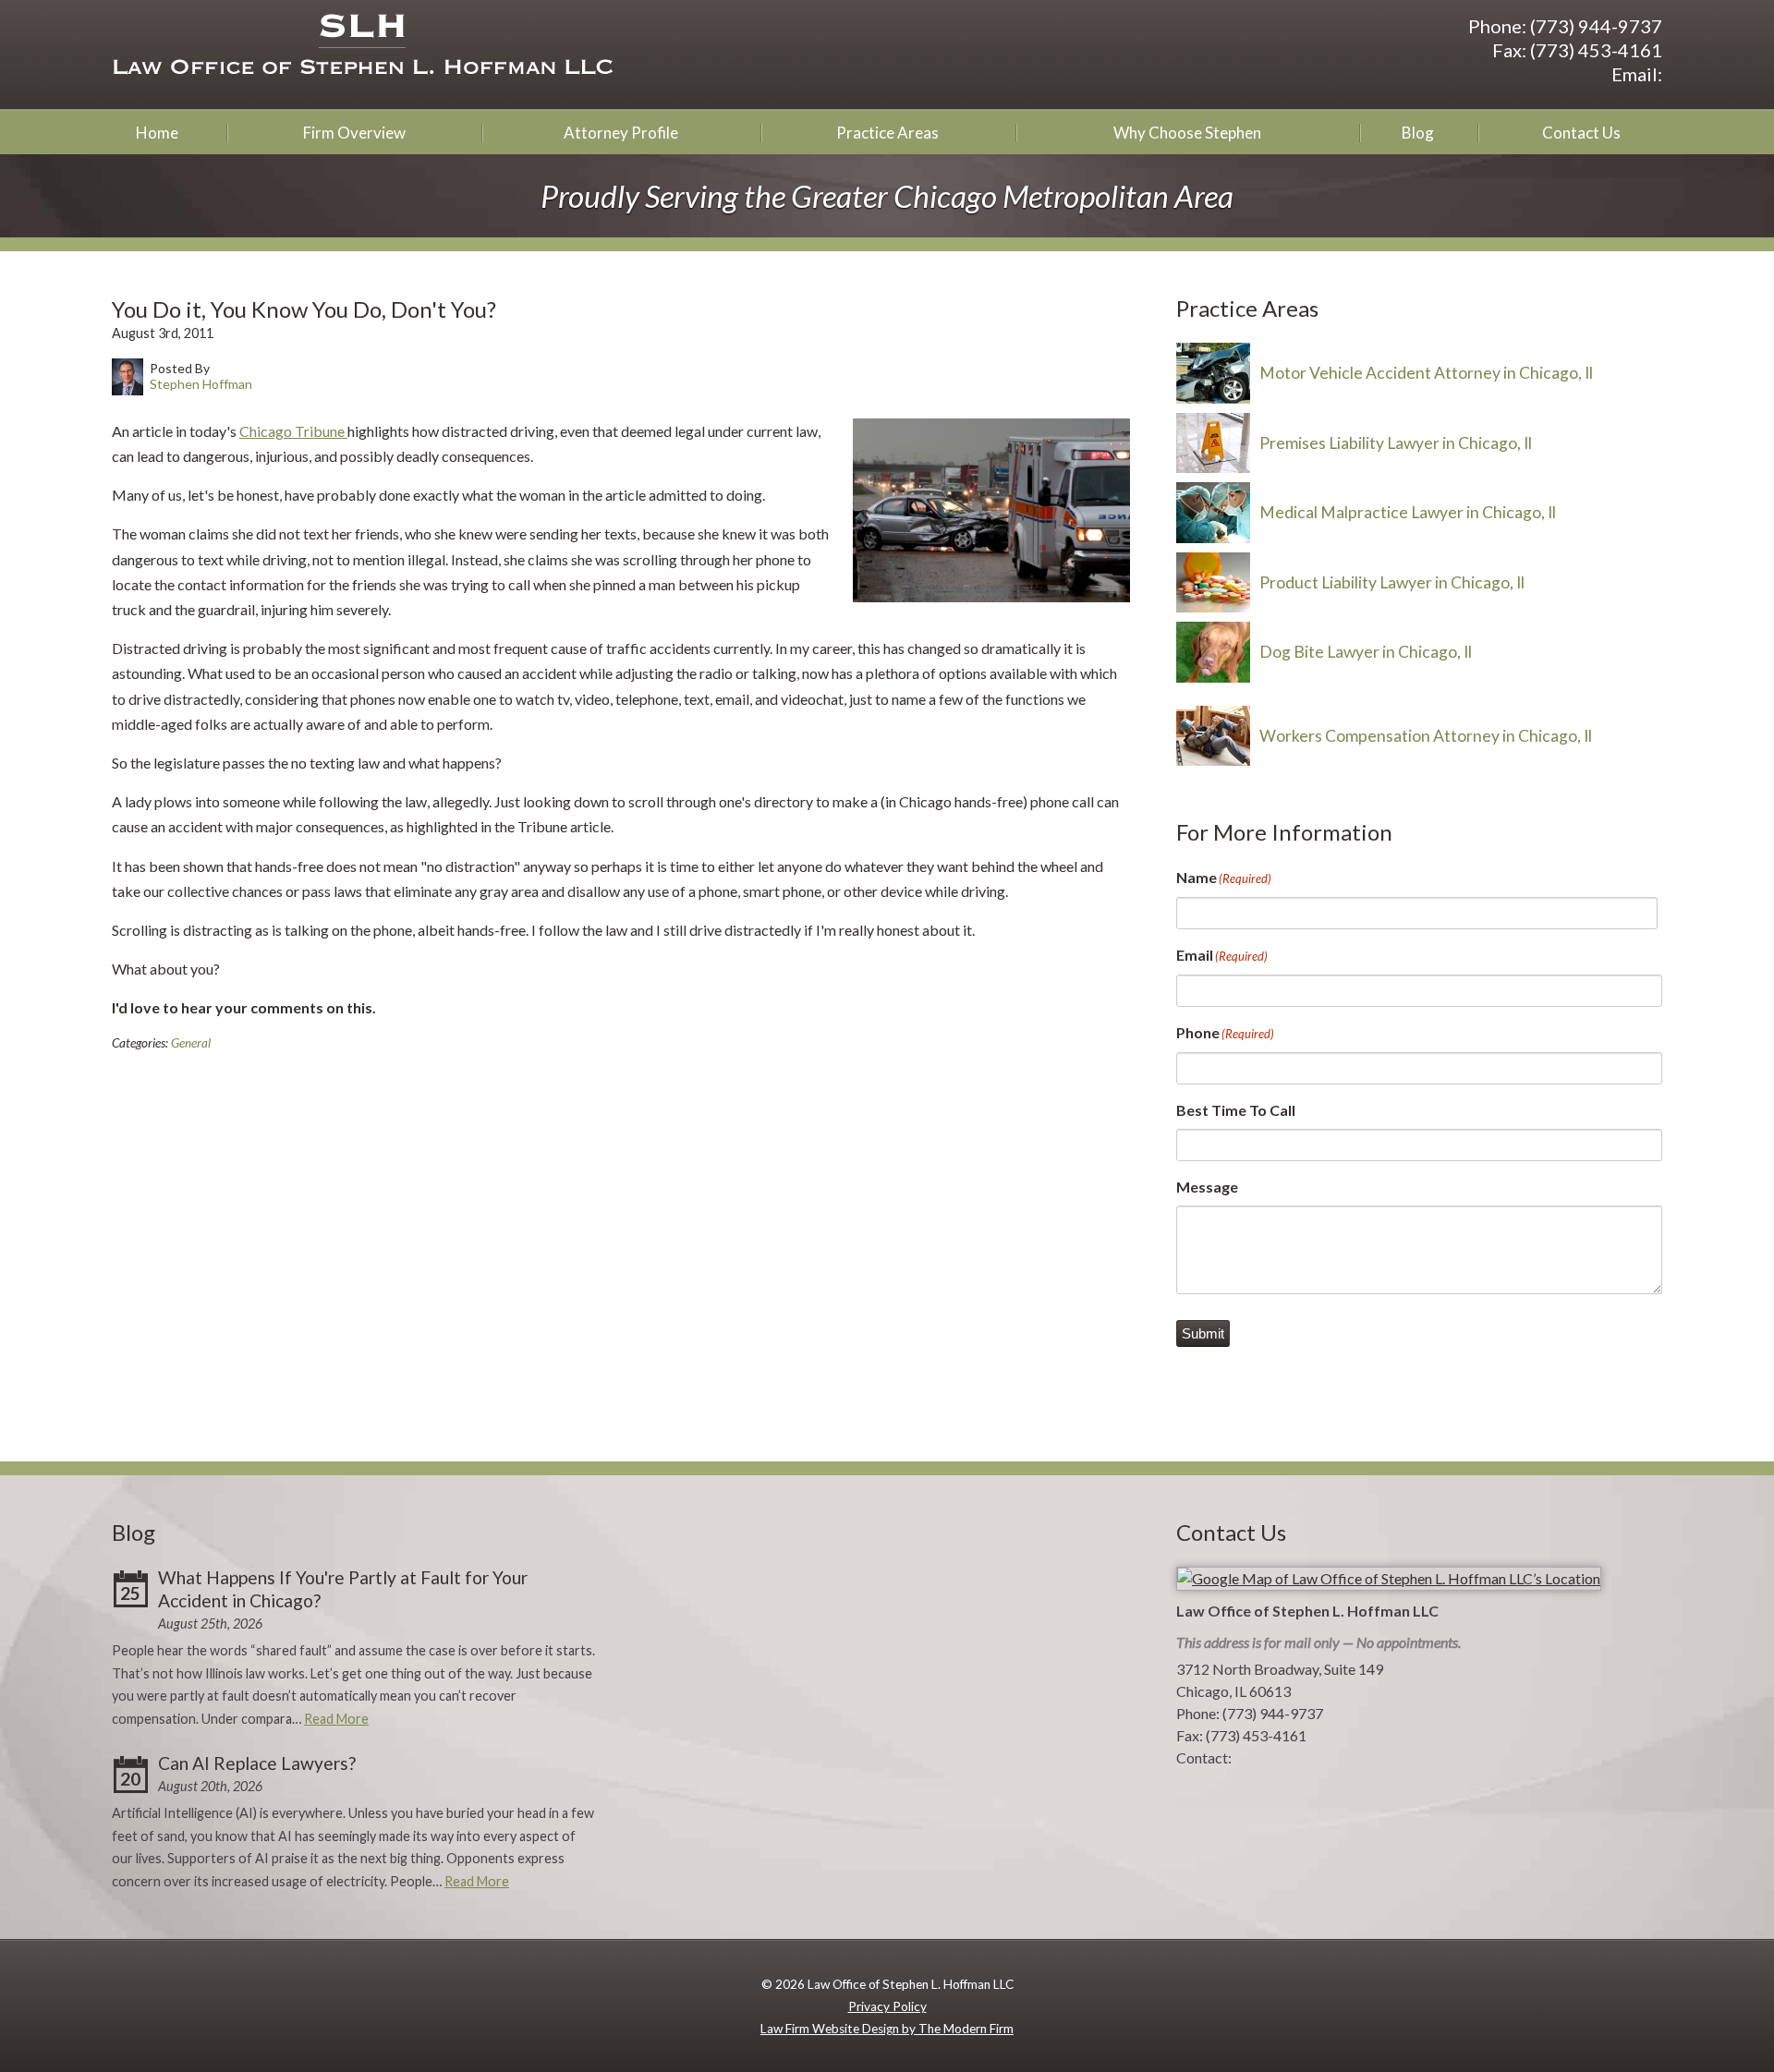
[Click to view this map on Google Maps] (1389, 1578)
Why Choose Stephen (1187, 133)
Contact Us (1581, 133)
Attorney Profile (621, 133)
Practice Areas (887, 133)
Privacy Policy (887, 2006)
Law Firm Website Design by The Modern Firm (887, 2029)
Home (157, 133)
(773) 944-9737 (1596, 26)
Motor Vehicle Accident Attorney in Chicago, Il (1426, 373)
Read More (336, 1719)
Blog (1418, 133)
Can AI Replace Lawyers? (257, 1763)
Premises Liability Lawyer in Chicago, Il (1396, 443)
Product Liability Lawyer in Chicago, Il (1392, 582)
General (191, 1043)
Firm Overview (354, 133)
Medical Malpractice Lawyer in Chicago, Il (1408, 512)
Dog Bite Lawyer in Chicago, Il (1366, 652)
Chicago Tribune (293, 431)
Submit (1203, 1333)
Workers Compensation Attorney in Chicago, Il (1426, 736)
